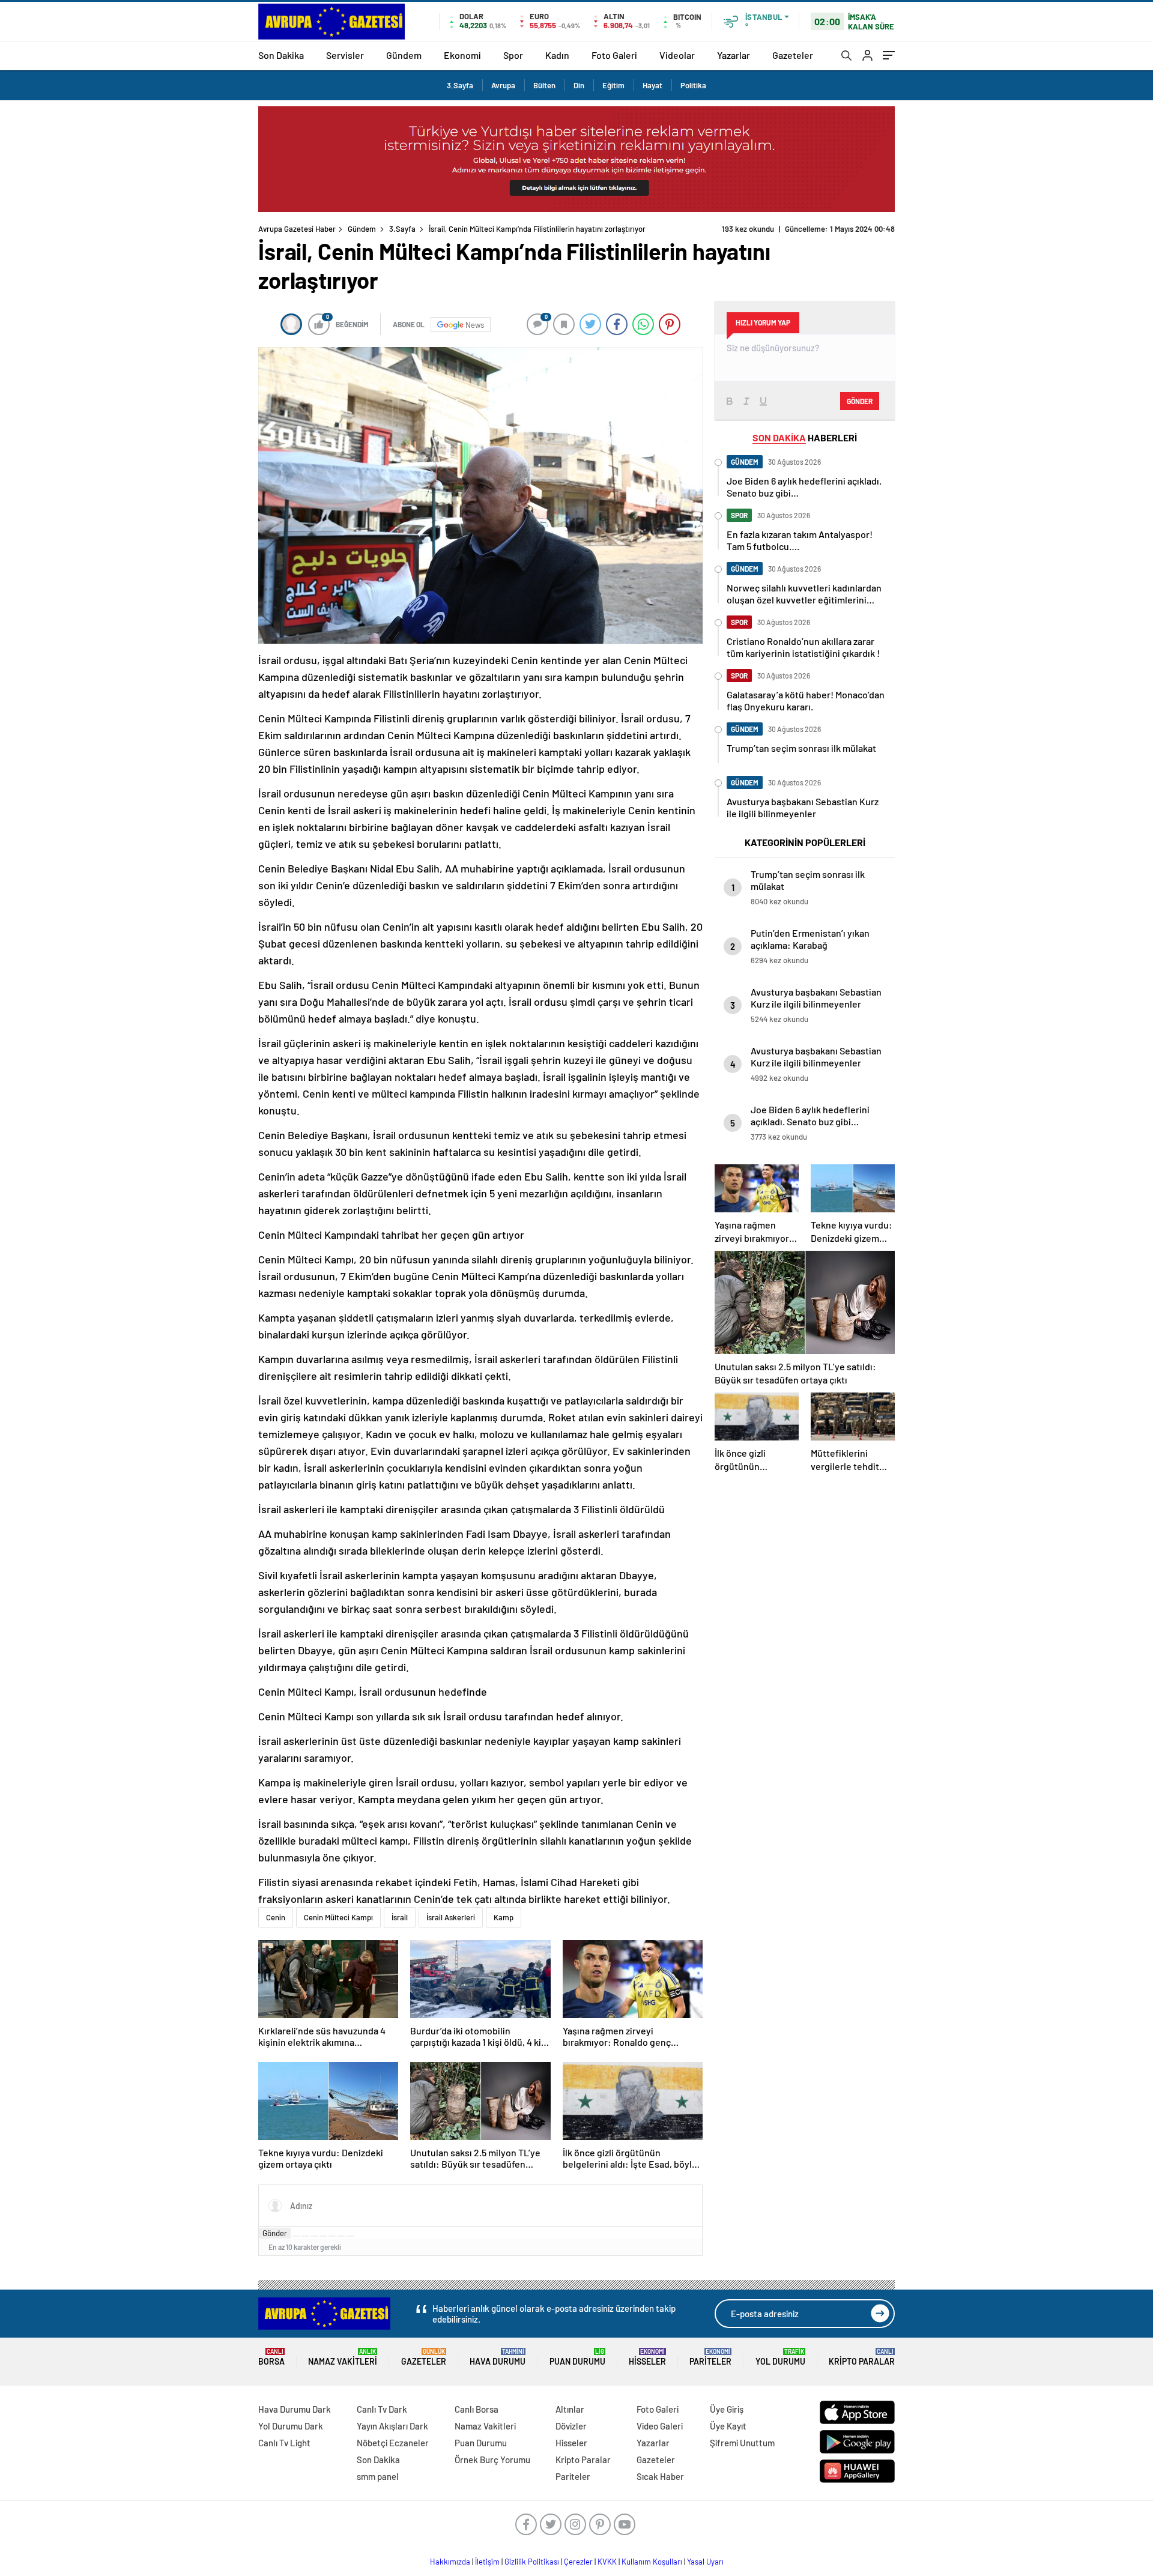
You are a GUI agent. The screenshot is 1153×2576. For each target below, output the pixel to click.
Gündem (404, 55)
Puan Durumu (577, 2357)
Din (579, 85)
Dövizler (571, 2426)
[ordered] (323, 2236)
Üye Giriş (727, 2409)
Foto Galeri (614, 55)
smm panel (378, 2476)
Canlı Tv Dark (382, 2409)
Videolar (677, 55)
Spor (513, 55)
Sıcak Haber (660, 2476)
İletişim (487, 2562)
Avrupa (503, 85)
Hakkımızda (450, 2562)
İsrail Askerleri (451, 1917)
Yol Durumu (780, 2357)
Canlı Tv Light (284, 2443)
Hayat (652, 85)
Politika (693, 85)
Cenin (276, 1917)
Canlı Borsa (477, 2409)
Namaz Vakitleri (343, 2357)
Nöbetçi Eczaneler (393, 2443)
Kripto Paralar (862, 2357)
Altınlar (570, 2409)
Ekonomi (462, 55)
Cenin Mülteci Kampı (338, 1917)
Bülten (544, 85)
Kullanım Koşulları (652, 2562)
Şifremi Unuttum (742, 2443)
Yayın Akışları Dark (392, 2426)
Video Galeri (660, 2426)
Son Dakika (281, 55)
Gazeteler (793, 55)
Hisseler (647, 2357)
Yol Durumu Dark (291, 2426)
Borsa (271, 2357)
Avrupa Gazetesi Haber (297, 229)
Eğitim (613, 85)
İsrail (400, 1917)
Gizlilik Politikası (532, 2562)
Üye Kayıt (728, 2426)
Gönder (275, 2233)
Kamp (504, 1917)
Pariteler (710, 2357)
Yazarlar (734, 55)
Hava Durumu (498, 2357)
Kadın (557, 55)
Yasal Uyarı (705, 2562)
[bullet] (332, 2236)
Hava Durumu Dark (295, 2409)
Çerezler (578, 2562)
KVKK (607, 2562)
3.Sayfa (460, 85)
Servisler (345, 55)
